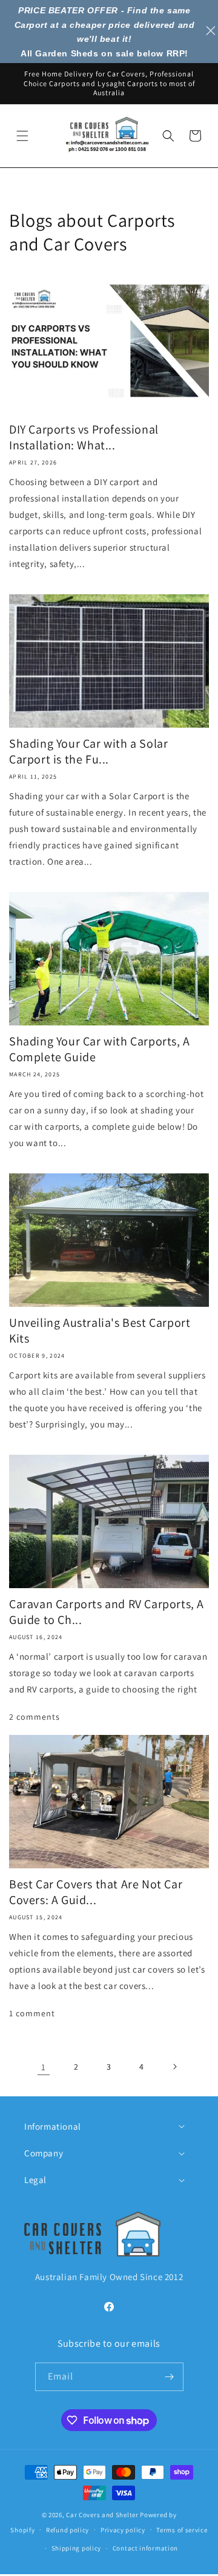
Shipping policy (77, 2548)
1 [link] (44, 2067)
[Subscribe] (170, 2377)
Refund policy (68, 2530)
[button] (22, 136)
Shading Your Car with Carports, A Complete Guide (100, 1049)
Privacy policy (123, 2530)
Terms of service (182, 2530)
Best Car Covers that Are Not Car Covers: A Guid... (96, 1892)
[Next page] (174, 2067)
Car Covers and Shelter (102, 2515)
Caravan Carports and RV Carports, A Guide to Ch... (107, 1612)
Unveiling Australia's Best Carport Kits (100, 1330)
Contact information (145, 2548)
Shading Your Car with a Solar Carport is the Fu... (88, 751)
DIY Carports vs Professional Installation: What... (84, 437)
